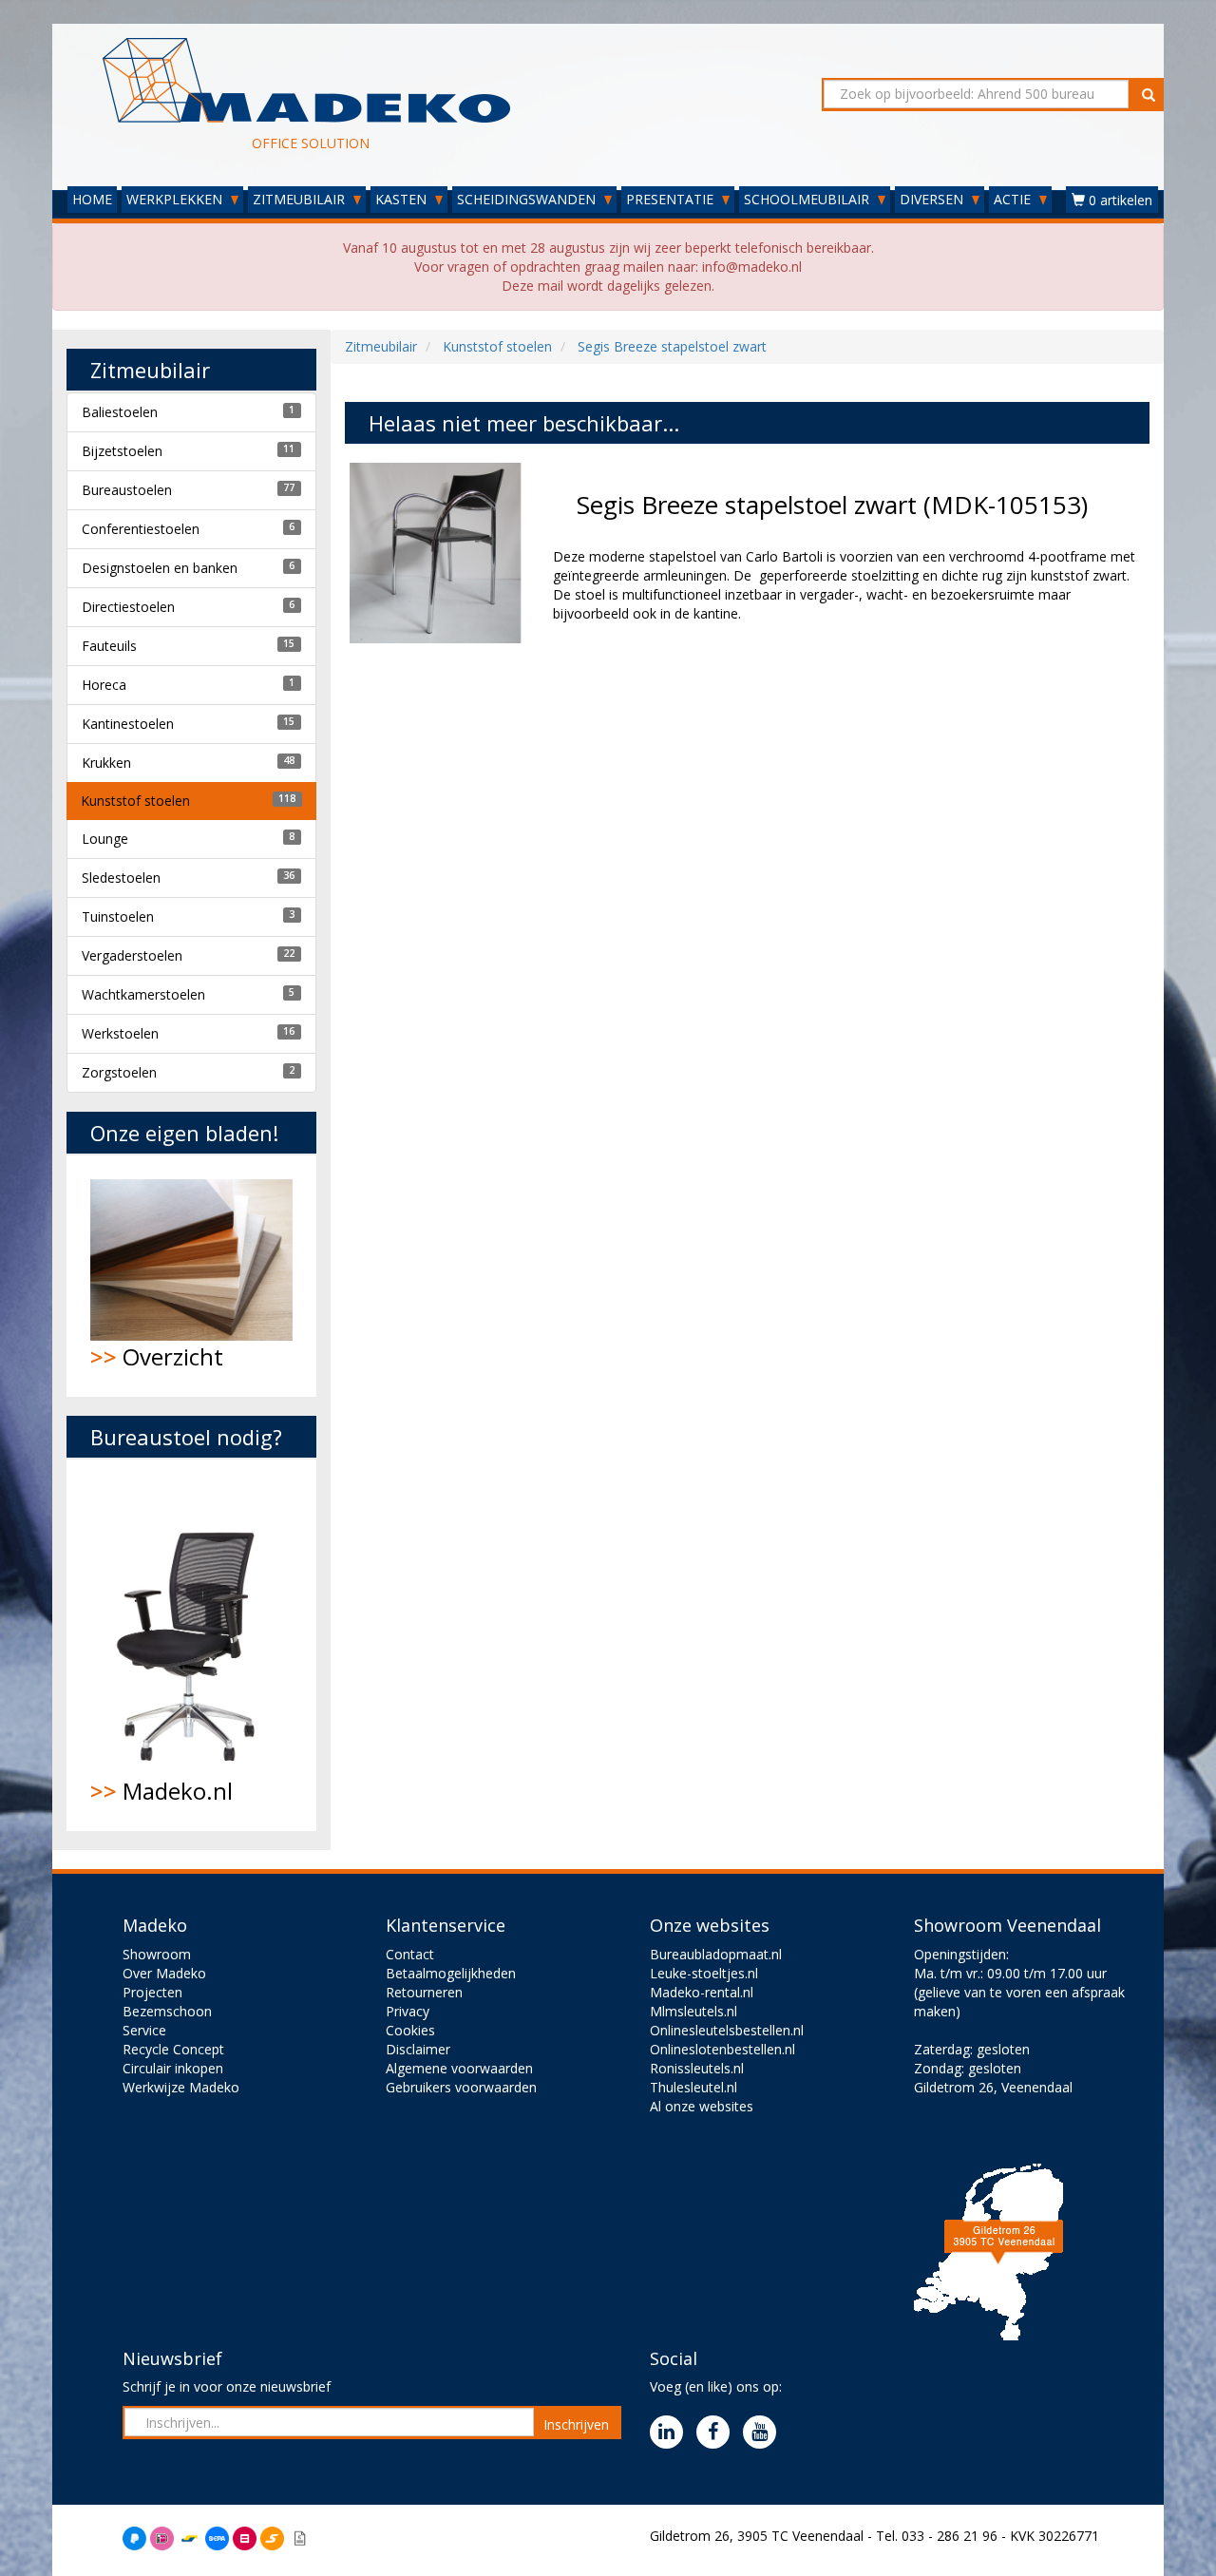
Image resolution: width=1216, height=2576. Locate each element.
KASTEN (403, 199)
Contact (410, 1954)
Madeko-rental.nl (702, 1992)
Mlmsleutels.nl (693, 2011)
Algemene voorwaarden (459, 2068)
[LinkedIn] (671, 2433)
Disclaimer (418, 2049)
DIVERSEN (933, 199)
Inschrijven (576, 2424)
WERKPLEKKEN (176, 199)
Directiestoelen (128, 607)
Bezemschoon (167, 2011)
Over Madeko (164, 1973)
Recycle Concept (173, 2049)
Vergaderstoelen (132, 955)
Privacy (408, 2011)
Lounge (105, 839)
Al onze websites (702, 2106)
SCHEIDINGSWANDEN (528, 199)
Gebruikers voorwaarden (461, 2087)
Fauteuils (109, 646)
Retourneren (424, 1992)
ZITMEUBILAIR (301, 199)
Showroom (157, 1954)
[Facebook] (718, 2433)
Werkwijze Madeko (181, 2087)
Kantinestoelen (128, 724)
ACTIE (1014, 199)
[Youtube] (764, 2433)
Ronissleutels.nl (697, 2068)
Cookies (410, 2030)
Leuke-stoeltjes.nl (704, 1973)
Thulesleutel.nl (693, 2087)
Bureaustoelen (127, 490)
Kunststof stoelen (135, 801)
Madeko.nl (161, 1791)
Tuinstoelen (118, 916)
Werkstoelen (120, 1033)
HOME (92, 199)
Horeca (104, 685)
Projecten (152, 1992)
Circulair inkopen (173, 2068)
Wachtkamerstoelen (143, 994)
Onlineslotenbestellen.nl (722, 2049)
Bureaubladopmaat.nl (716, 1954)
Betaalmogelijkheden (451, 1973)
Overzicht (157, 1356)
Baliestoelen (120, 412)
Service (144, 2030)
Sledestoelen (121, 878)
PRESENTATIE (672, 199)
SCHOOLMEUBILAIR (808, 199)
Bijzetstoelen (122, 451)
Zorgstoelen (119, 1072)
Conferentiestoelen (141, 529)
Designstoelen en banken (160, 568)
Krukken (106, 763)
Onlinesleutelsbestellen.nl (727, 2030)
